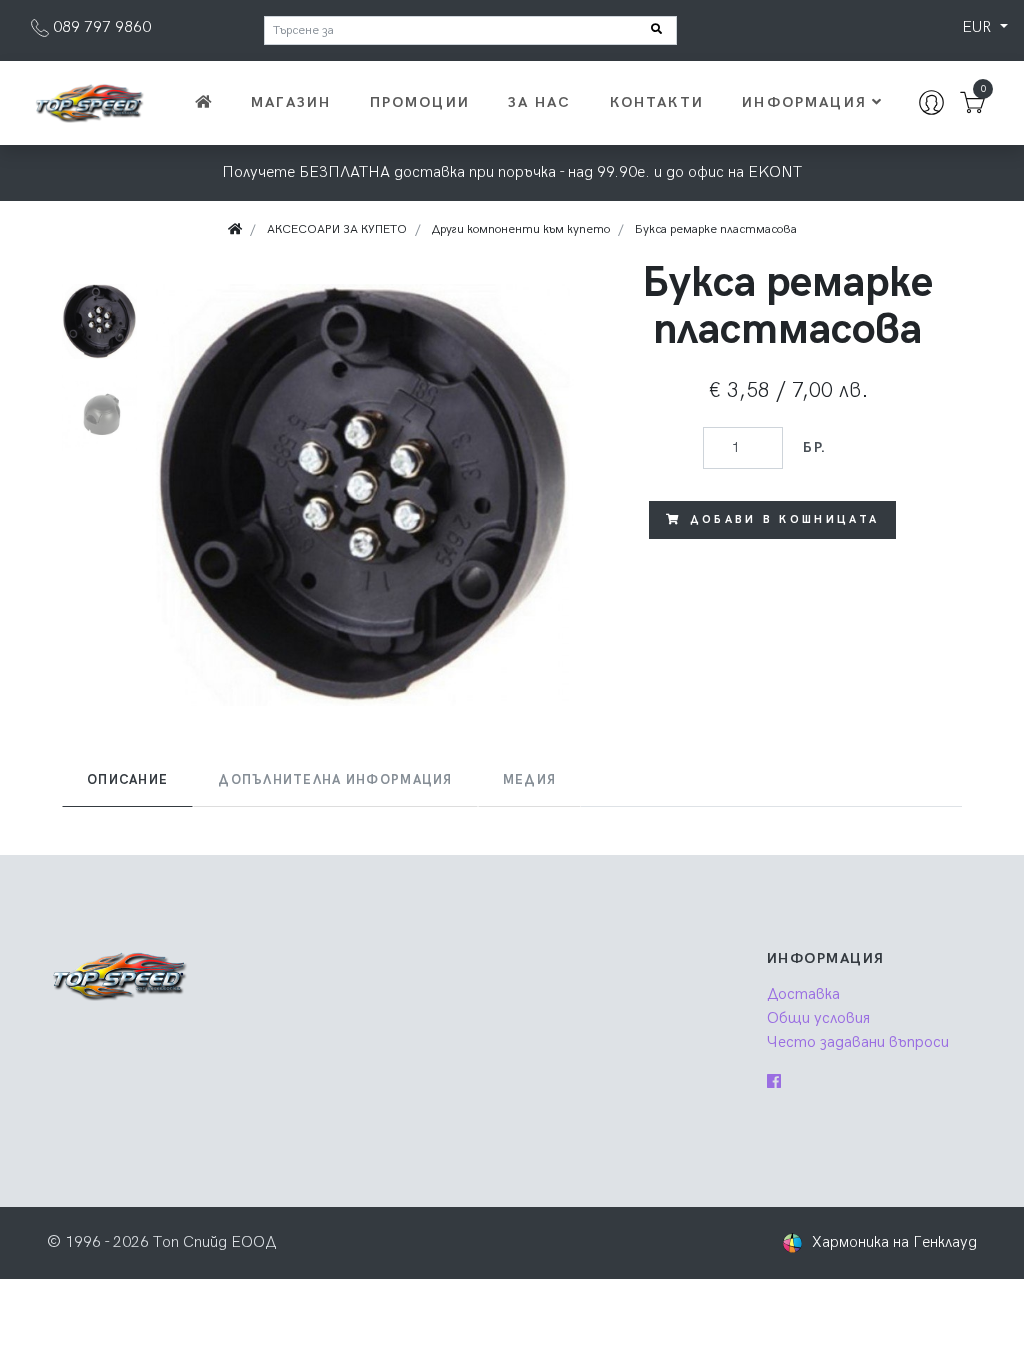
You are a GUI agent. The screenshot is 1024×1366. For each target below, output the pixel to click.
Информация (804, 102)
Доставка (803, 994)
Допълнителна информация (335, 780)
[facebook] (774, 1082)
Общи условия (818, 1018)
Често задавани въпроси (858, 1042)
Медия (529, 780)
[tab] (127, 780)
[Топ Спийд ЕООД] (89, 102)
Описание (127, 780)
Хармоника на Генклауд (894, 1242)
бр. (814, 447)
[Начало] (201, 103)
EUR (978, 27)
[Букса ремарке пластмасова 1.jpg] (363, 495)
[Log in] (931, 103)
